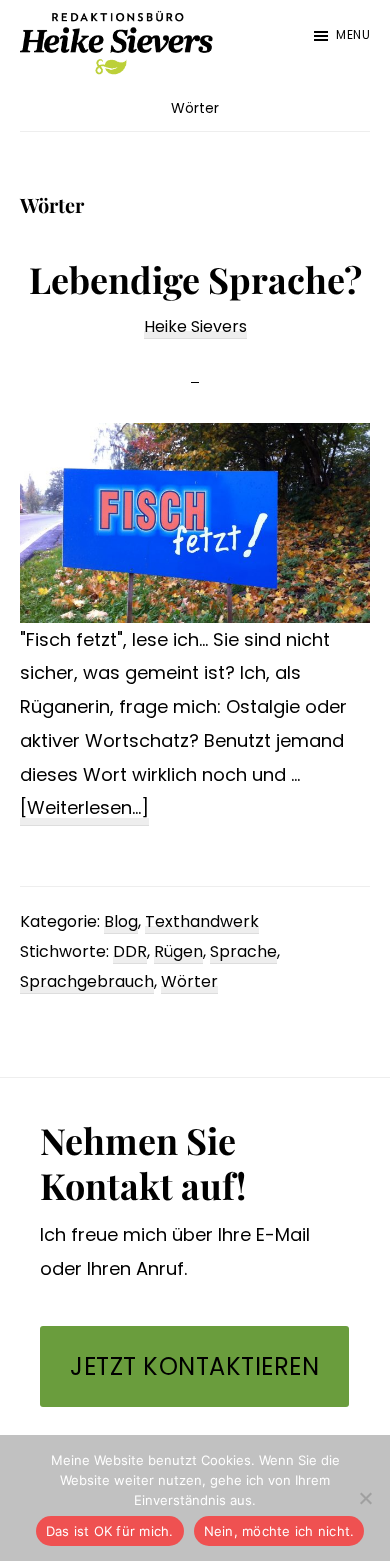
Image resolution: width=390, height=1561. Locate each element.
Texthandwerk (202, 921)
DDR (130, 951)
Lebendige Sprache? (195, 279)
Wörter (189, 981)
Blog (121, 921)
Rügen (178, 951)
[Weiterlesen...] (84, 810)
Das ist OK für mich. (110, 1531)
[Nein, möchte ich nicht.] (365, 1498)
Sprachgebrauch (87, 981)
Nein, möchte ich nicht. (279, 1531)
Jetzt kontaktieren (194, 1366)
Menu (353, 34)
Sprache (243, 951)
